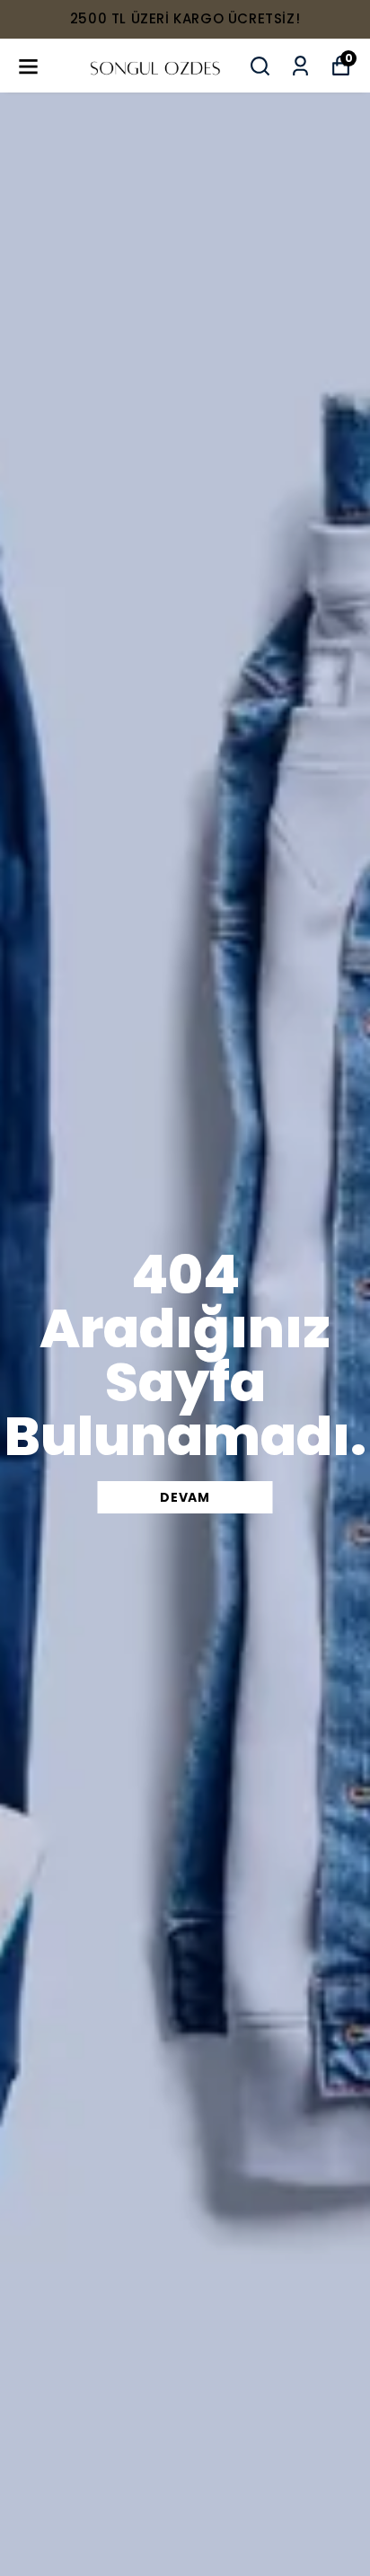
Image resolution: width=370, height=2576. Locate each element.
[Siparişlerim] (300, 66)
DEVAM (185, 1497)
